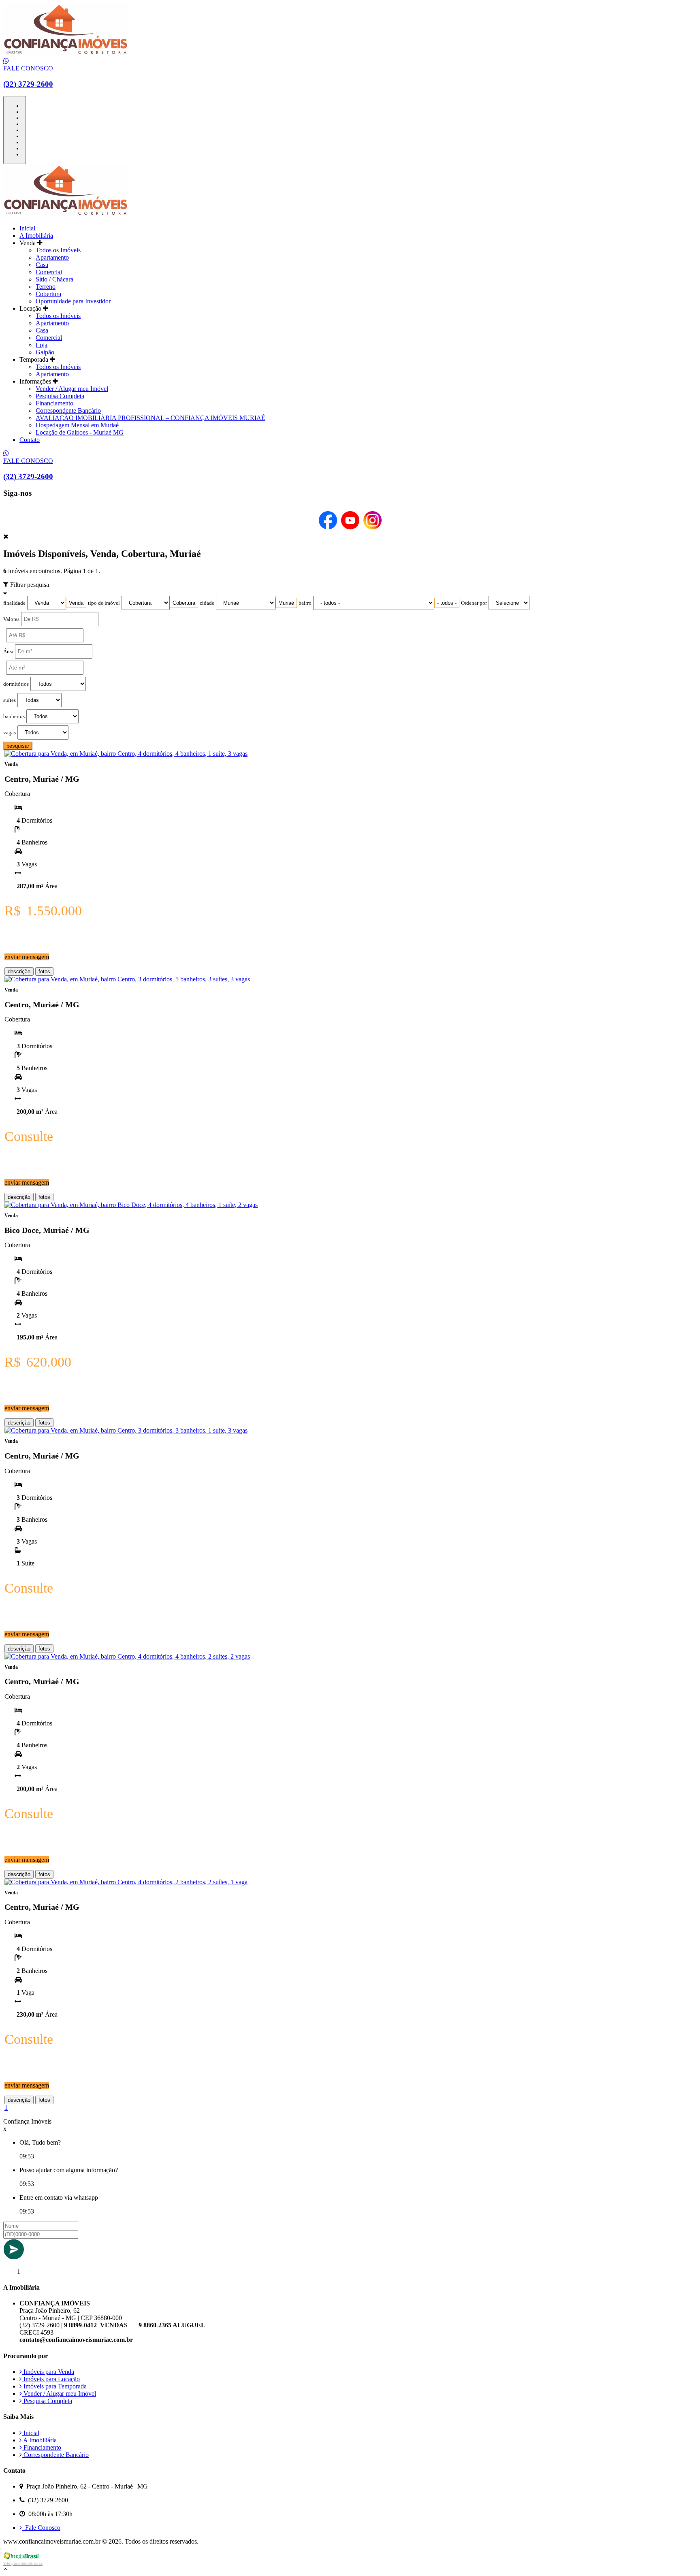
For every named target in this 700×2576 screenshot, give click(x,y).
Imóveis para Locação (51, 2379)
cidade (207, 603)
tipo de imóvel (104, 603)
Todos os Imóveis (58, 250)
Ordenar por (474, 603)
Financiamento (54, 403)
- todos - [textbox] (447, 603)
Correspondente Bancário (68, 410)
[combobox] (76, 603)
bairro (305, 603)
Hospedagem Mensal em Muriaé (77, 425)
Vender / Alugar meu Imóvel (72, 389)
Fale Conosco (41, 2528)
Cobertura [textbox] (184, 603)
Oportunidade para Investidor (73, 301)
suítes (10, 700)
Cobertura (48, 294)
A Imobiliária (36, 236)
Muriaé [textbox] (286, 603)
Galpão (45, 352)
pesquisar (18, 746)
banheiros (14, 717)
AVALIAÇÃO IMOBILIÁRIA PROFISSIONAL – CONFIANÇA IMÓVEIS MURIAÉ (150, 418)
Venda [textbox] (76, 603)
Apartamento (52, 257)
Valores (11, 619)
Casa (42, 265)
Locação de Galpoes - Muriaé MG (80, 432)
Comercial (49, 272)
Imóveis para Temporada (54, 2386)
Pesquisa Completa (60, 396)
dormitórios (16, 684)
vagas (10, 733)
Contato (30, 440)
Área (8, 652)
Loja (42, 345)
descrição (19, 971)
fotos (44, 971)
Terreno (46, 287)
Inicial (27, 228)
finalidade (14, 603)
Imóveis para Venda (48, 2372)
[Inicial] (66, 54)
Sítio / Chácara (54, 279)
